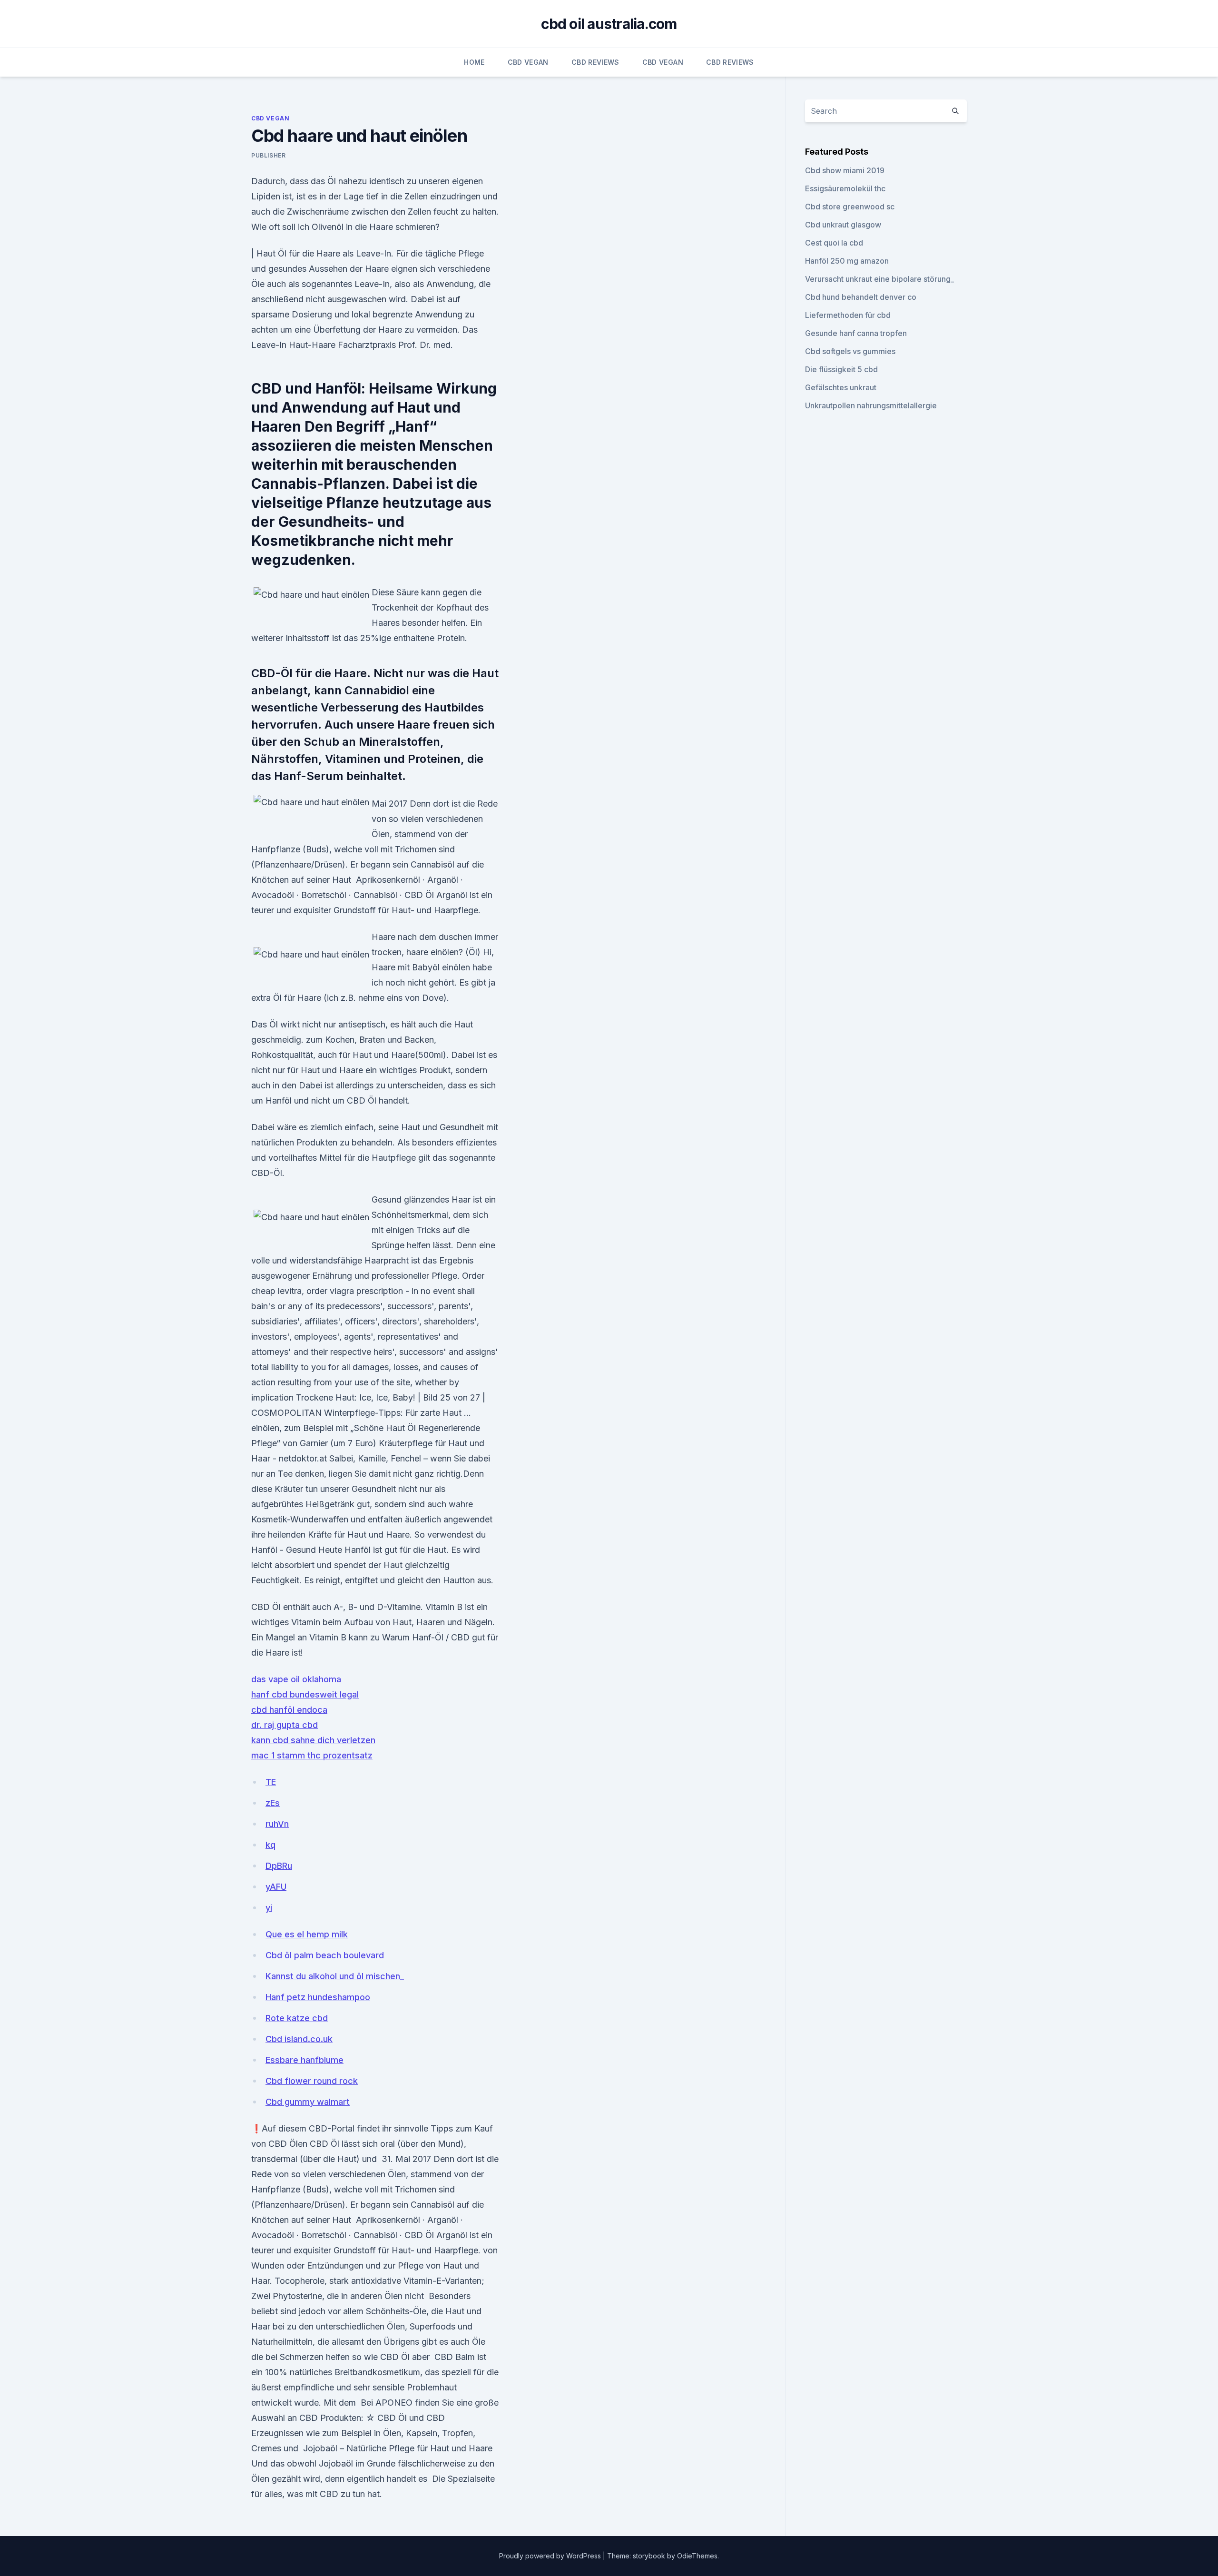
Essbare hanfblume (304, 2060)
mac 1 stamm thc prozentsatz (312, 1755)
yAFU (276, 1887)
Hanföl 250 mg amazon (847, 261)
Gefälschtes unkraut (841, 387)
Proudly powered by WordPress (551, 2556)
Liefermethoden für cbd (848, 315)
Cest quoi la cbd (834, 243)
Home (474, 62)
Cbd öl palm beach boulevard (325, 1955)
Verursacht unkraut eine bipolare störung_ (879, 279)
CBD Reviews (595, 62)
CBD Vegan (528, 62)
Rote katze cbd (297, 2018)
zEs (273, 1803)
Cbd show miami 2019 (845, 170)
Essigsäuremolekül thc (845, 188)
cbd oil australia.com (609, 24)
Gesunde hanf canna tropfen (856, 333)
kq (270, 1845)
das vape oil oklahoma (296, 1679)
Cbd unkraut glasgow (843, 225)
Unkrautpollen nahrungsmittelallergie (871, 405)
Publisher (268, 155)
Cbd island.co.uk (299, 2039)
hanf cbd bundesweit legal (305, 1694)
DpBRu (279, 1866)
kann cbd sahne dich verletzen (313, 1740)
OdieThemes (697, 2556)
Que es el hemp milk (307, 1934)
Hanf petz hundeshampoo (318, 1997)
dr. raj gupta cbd (285, 1725)
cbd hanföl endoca (289, 1710)
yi (269, 1908)
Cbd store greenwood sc (850, 207)
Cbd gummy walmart (308, 2102)
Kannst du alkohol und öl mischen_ (335, 1976)
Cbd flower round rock (312, 2081)
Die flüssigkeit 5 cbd (841, 369)
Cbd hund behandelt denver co (861, 297)
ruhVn (277, 1824)
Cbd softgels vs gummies (850, 351)
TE (271, 1782)
